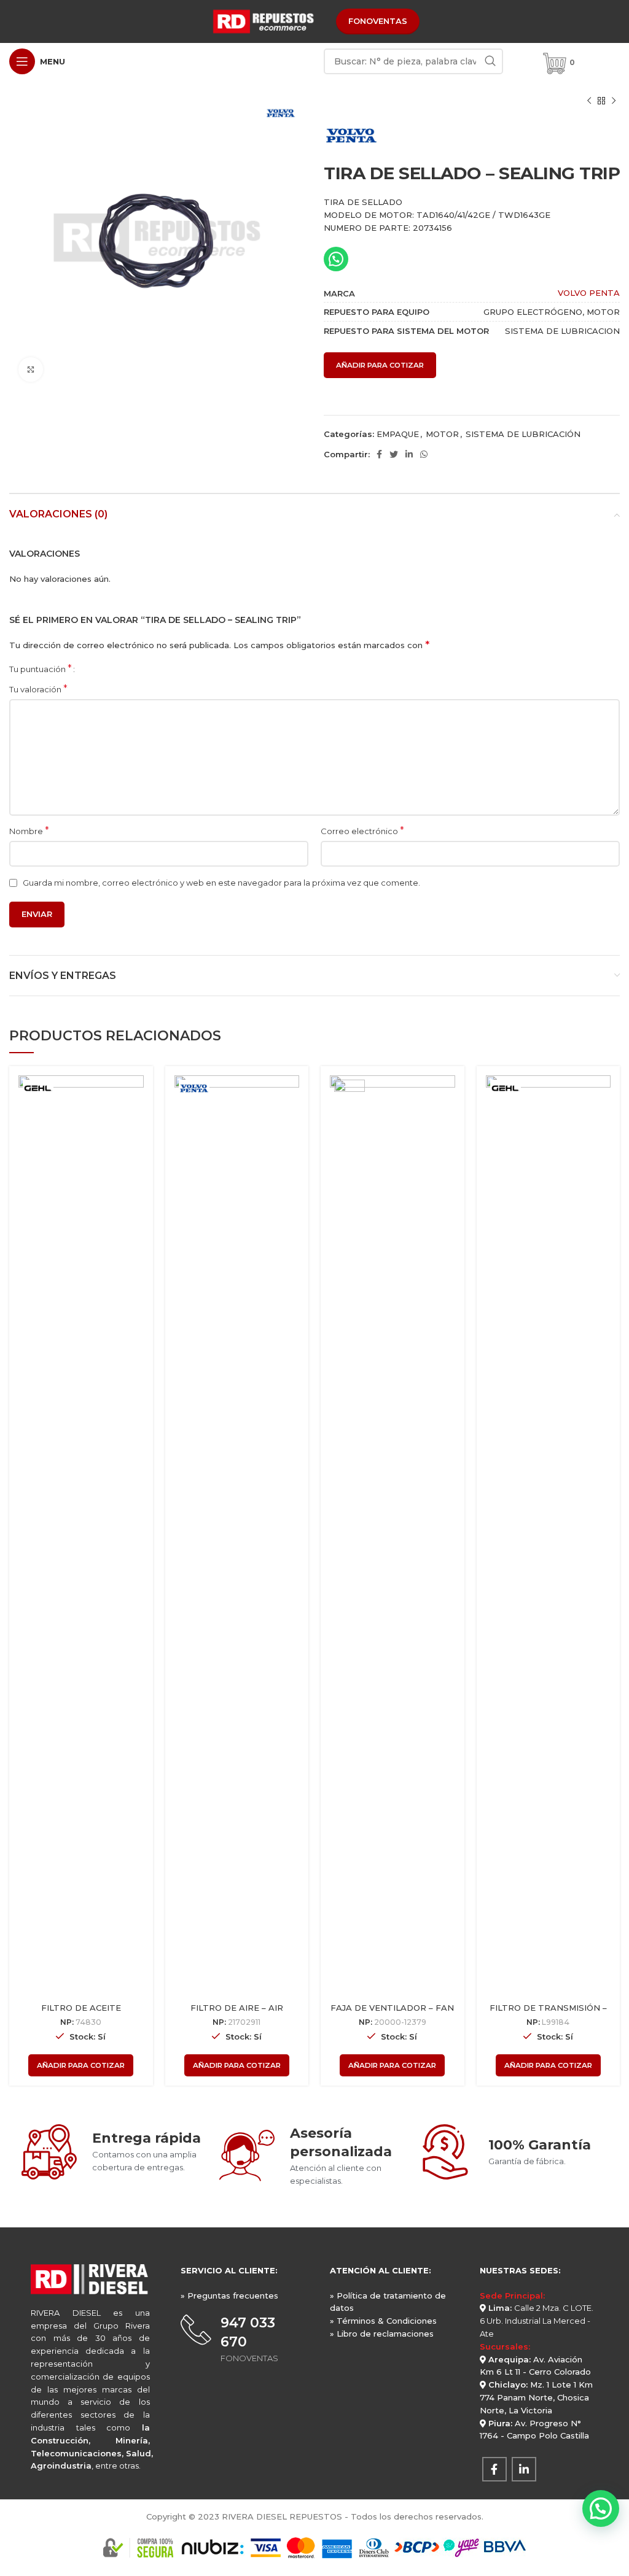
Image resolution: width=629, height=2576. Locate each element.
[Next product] (614, 101)
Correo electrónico (362, 831)
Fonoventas (378, 21)
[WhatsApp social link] (424, 454)
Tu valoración (38, 689)
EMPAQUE (398, 434)
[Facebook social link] (379, 454)
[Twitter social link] (394, 454)
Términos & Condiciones (387, 2321)
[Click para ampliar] (31, 369)
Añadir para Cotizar (380, 365)
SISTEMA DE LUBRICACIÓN (523, 434)
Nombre (29, 831)
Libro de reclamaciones (385, 2334)
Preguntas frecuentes (233, 2296)
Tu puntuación (41, 669)
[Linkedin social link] (409, 454)
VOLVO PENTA (589, 293)
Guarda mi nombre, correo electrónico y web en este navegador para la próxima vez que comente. (221, 883)
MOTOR (442, 434)
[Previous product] (589, 101)
